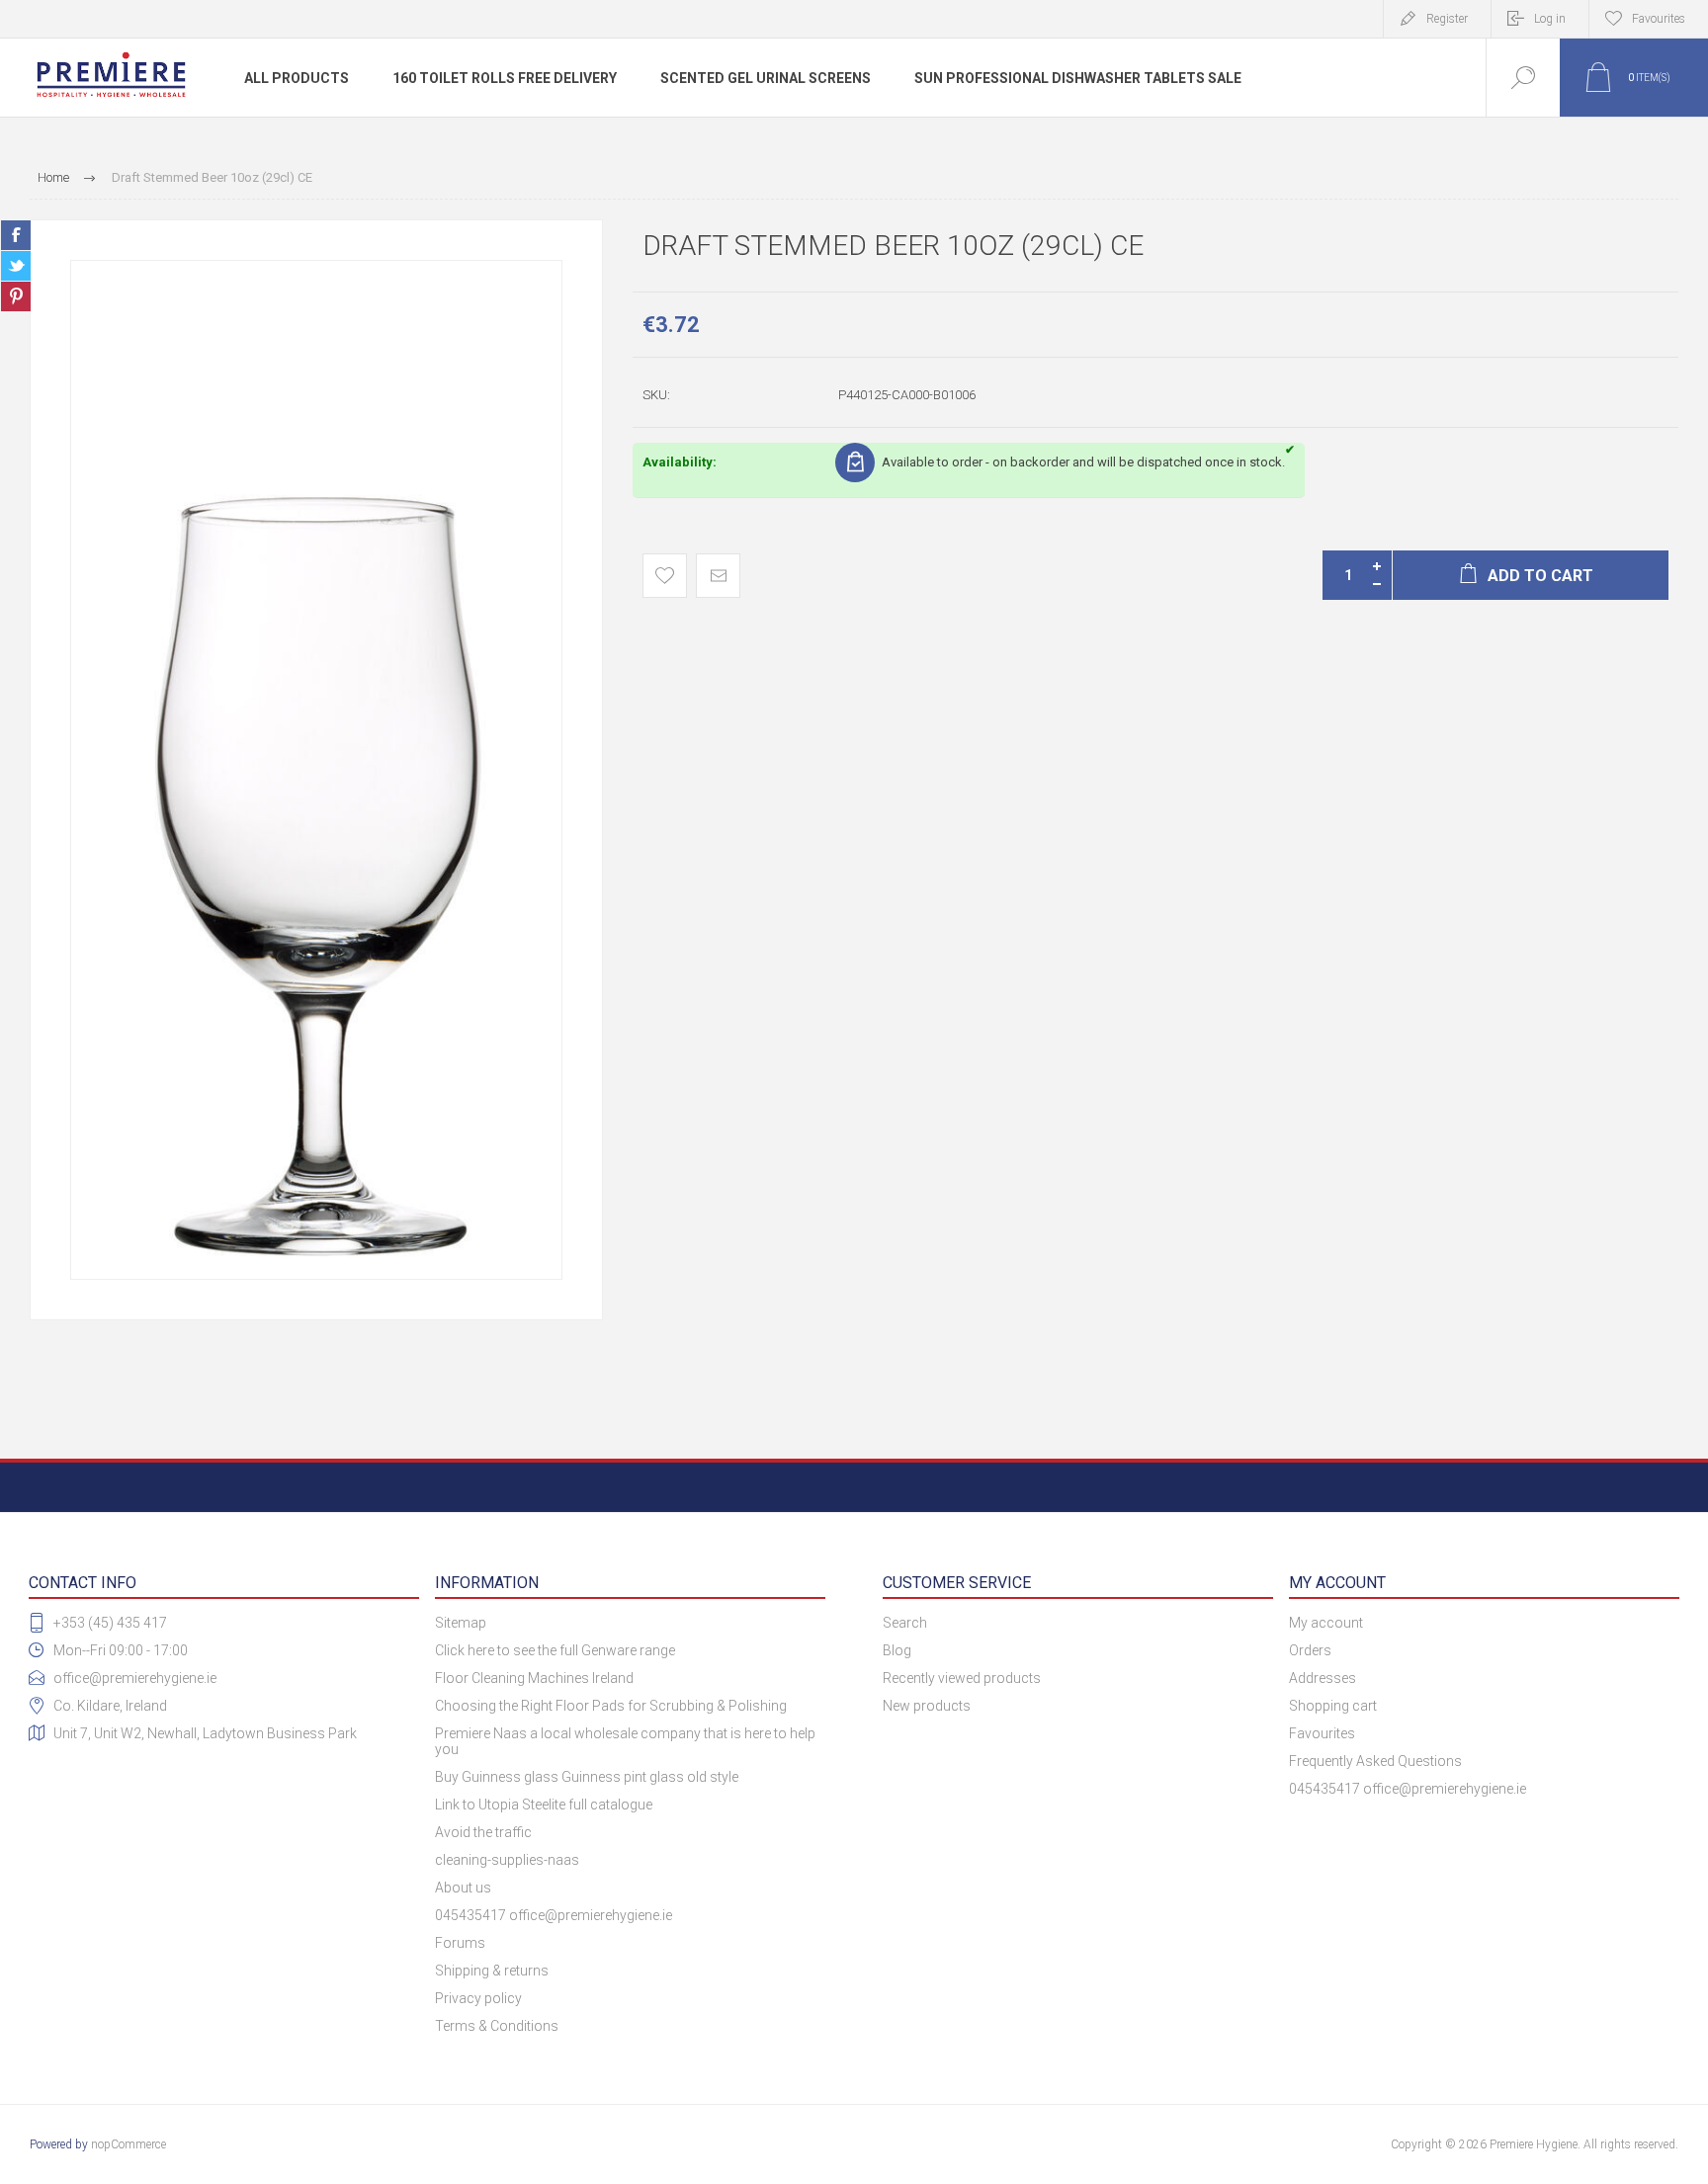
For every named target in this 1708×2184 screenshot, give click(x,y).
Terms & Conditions (497, 2026)
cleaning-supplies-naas (507, 1860)
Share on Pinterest (16, 296)
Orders (1310, 1650)
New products (927, 1706)
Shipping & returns (492, 1971)
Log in (1550, 19)
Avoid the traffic (483, 1832)
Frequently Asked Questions (1375, 1761)
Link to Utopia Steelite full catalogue (544, 1805)
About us (463, 1888)
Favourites (1322, 1733)
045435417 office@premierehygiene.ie (554, 1915)
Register (1447, 19)
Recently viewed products (962, 1678)
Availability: (680, 462)
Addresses (1323, 1678)
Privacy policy (478, 1998)
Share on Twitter (16, 266)
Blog (897, 1650)
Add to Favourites (665, 576)
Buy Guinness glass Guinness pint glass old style (587, 1777)
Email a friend (718, 576)
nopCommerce (128, 2144)
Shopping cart (1333, 1706)
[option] (316, 770)
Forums (460, 1943)
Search (905, 1623)
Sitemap (461, 1623)
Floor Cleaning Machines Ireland (534, 1678)
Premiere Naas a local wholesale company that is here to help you (625, 1741)
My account (1326, 1623)
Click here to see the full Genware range (555, 1650)
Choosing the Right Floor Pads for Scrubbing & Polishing (611, 1706)
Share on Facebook (16, 235)
